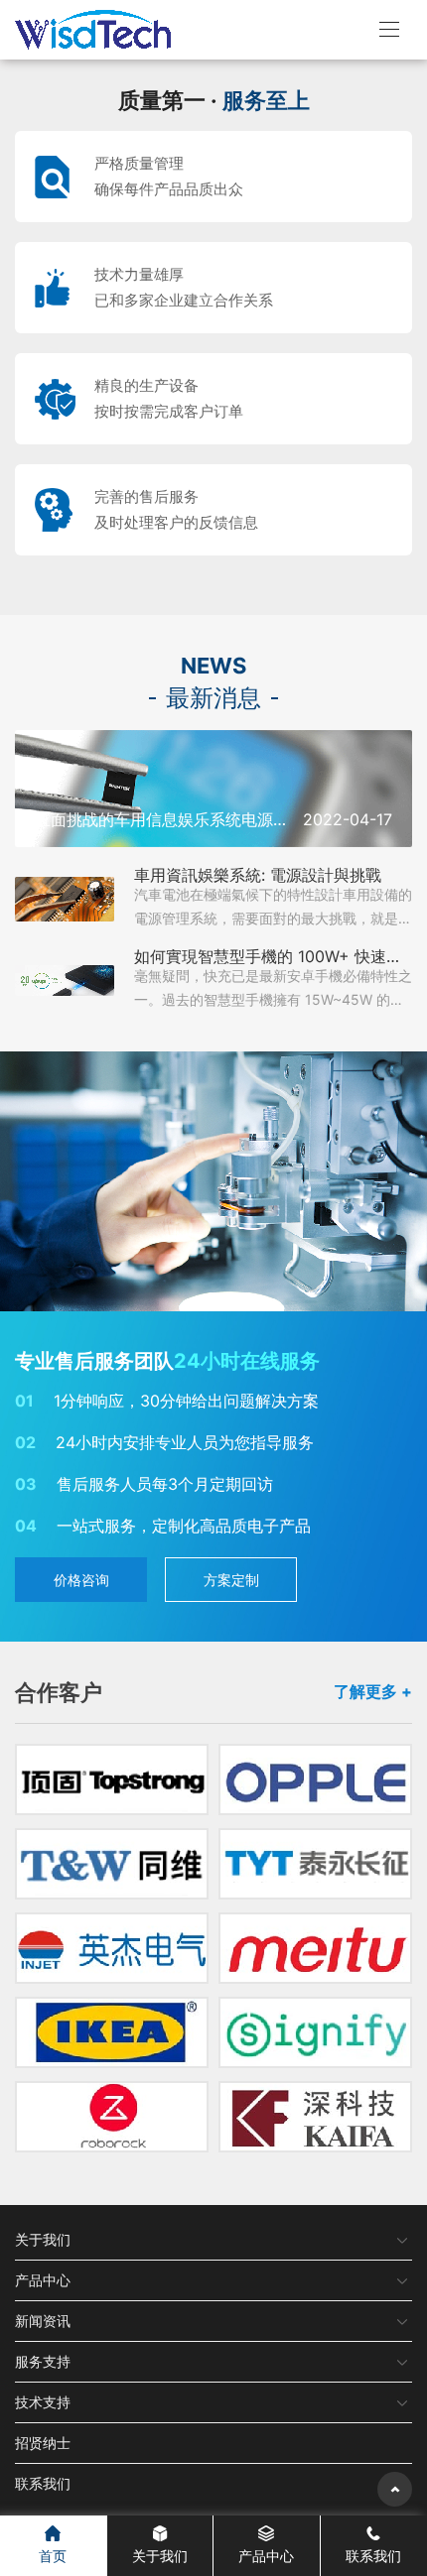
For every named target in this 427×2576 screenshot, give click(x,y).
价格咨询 (81, 1580)
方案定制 (231, 1580)
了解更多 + (373, 1691)
